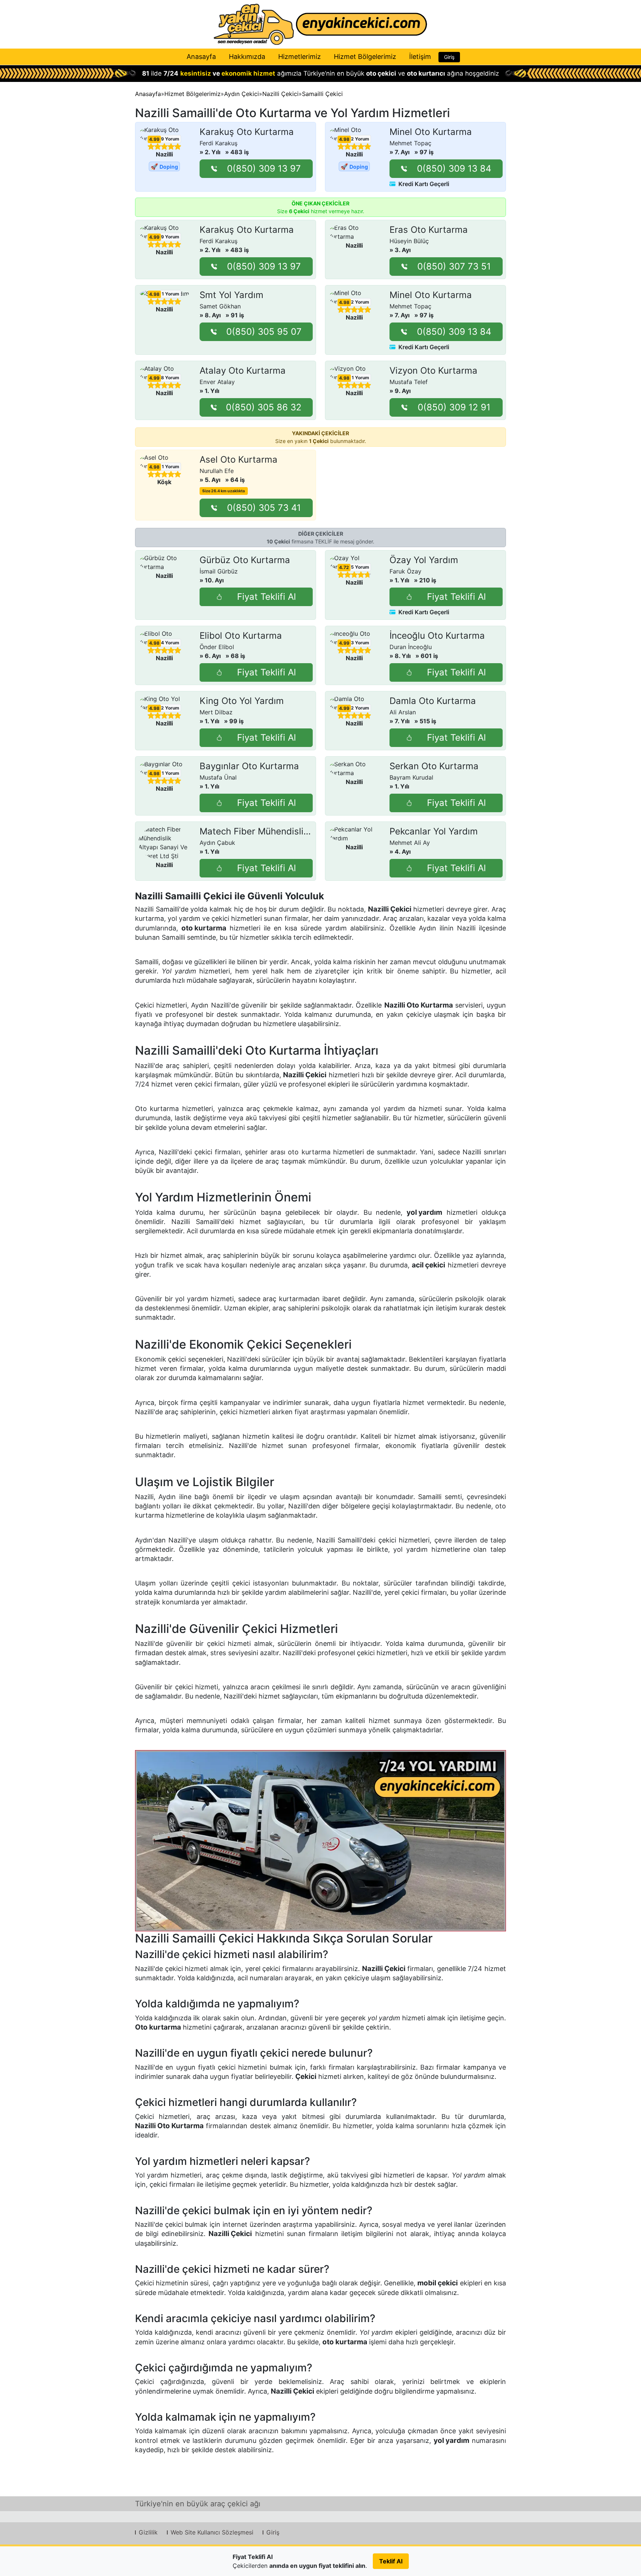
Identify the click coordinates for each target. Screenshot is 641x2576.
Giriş (449, 57)
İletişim (420, 57)
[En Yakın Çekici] (320, 24)
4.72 (344, 568)
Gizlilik (148, 2532)
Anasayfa (201, 57)
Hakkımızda (247, 57)
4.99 (154, 139)
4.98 (344, 139)
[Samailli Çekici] (320, 1841)
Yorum (169, 139)
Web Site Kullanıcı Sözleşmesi (212, 2532)
